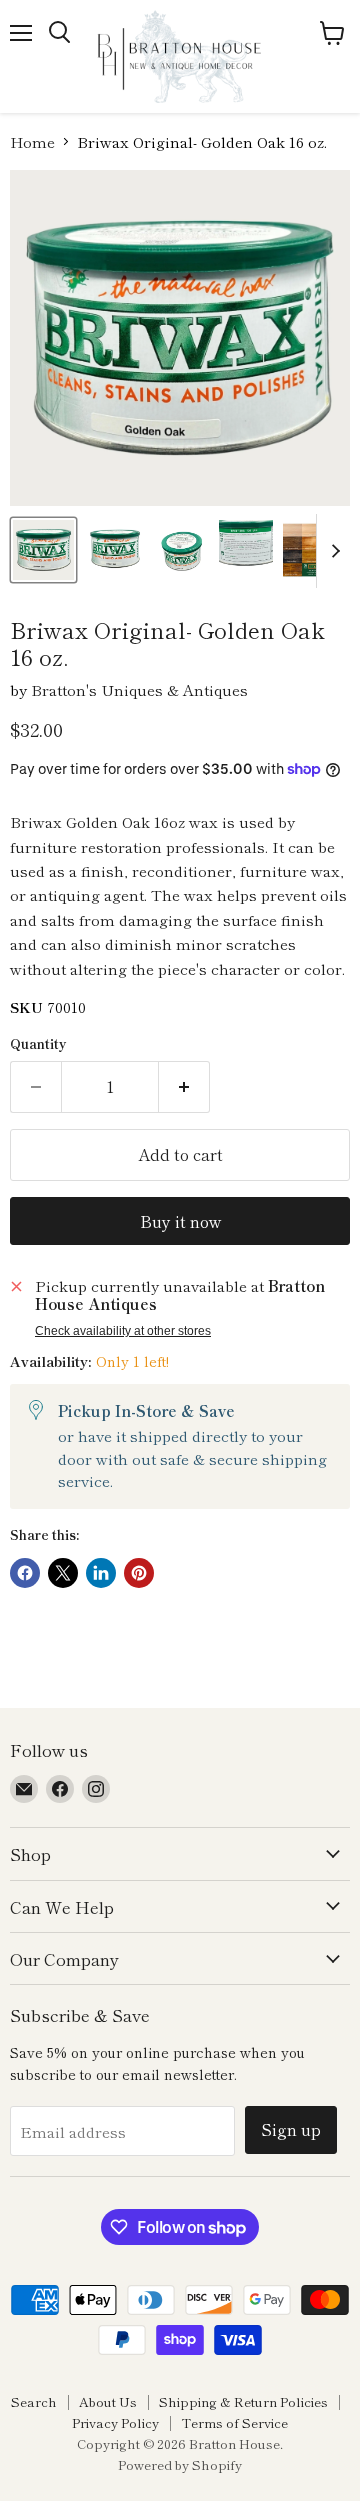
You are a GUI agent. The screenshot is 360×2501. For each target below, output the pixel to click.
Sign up (291, 2129)
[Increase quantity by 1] (184, 1087)
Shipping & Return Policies (243, 2401)
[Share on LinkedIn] (101, 1573)
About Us (108, 2401)
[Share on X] (63, 1573)
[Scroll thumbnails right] (332, 551)
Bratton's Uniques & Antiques (139, 689)
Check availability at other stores (123, 1331)
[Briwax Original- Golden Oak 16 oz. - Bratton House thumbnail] (313, 550)
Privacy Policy (115, 2422)
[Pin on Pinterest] (139, 1573)
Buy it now (180, 1221)
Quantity (38, 1043)
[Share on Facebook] (25, 1573)
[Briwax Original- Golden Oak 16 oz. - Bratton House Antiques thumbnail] (114, 550)
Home (32, 141)
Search (34, 2401)
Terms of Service (234, 2422)
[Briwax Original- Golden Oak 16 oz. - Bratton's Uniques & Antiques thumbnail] (43, 550)
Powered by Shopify (180, 2464)
